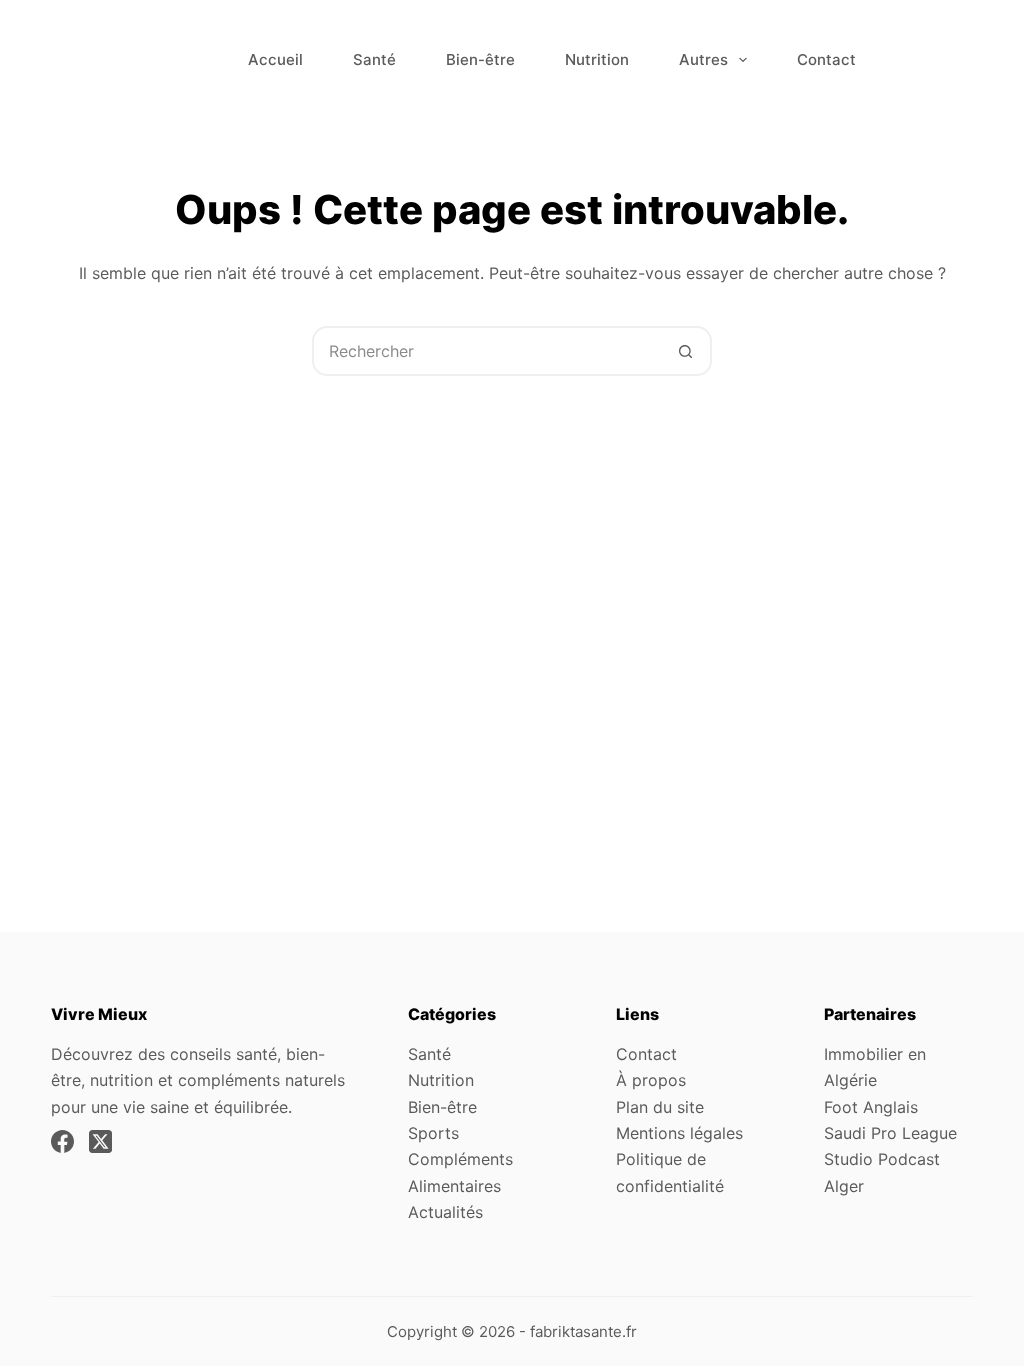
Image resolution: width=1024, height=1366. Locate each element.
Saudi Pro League (890, 1133)
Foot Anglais (871, 1107)
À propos (651, 1080)
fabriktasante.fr (583, 1331)
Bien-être (480, 59)
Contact (826, 59)
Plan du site (660, 1107)
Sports (433, 1133)
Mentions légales (679, 1133)
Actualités (445, 1212)
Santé (374, 59)
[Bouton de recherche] (685, 351)
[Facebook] (62, 1141)
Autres (703, 59)
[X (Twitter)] (100, 1141)
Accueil (275, 59)
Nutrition (597, 59)
